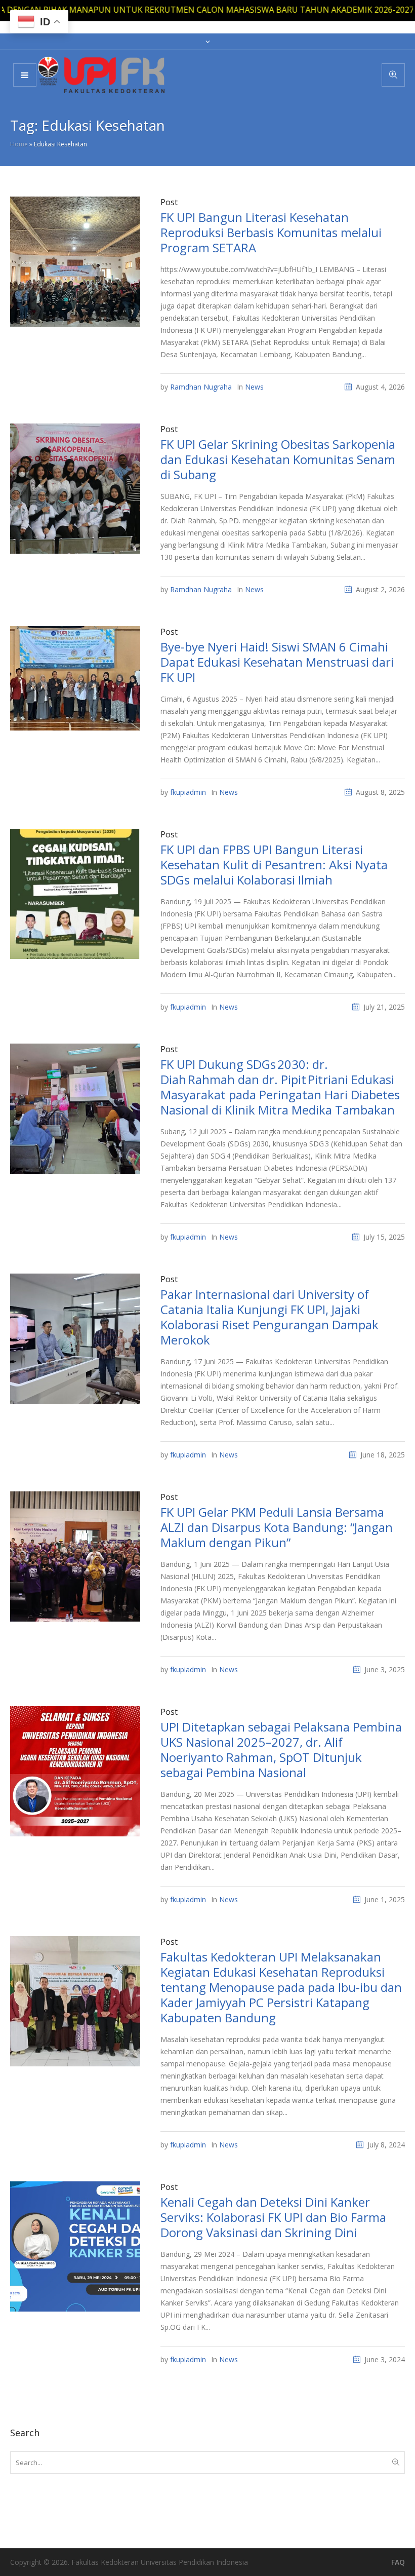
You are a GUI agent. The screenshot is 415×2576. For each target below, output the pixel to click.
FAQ (398, 2562)
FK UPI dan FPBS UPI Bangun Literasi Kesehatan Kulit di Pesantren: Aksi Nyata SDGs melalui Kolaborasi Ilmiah (274, 864)
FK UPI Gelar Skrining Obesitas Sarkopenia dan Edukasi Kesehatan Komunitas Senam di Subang (278, 459)
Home (19, 144)
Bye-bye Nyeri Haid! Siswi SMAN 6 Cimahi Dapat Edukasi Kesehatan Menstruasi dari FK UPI (277, 662)
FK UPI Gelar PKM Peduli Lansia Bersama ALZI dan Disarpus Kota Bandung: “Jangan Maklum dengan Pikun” (277, 1527)
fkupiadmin (188, 792)
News (254, 387)
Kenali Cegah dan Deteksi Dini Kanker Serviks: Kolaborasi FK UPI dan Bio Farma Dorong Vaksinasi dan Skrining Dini (273, 2217)
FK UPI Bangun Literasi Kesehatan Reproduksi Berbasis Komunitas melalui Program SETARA (271, 232)
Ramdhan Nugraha (201, 387)
